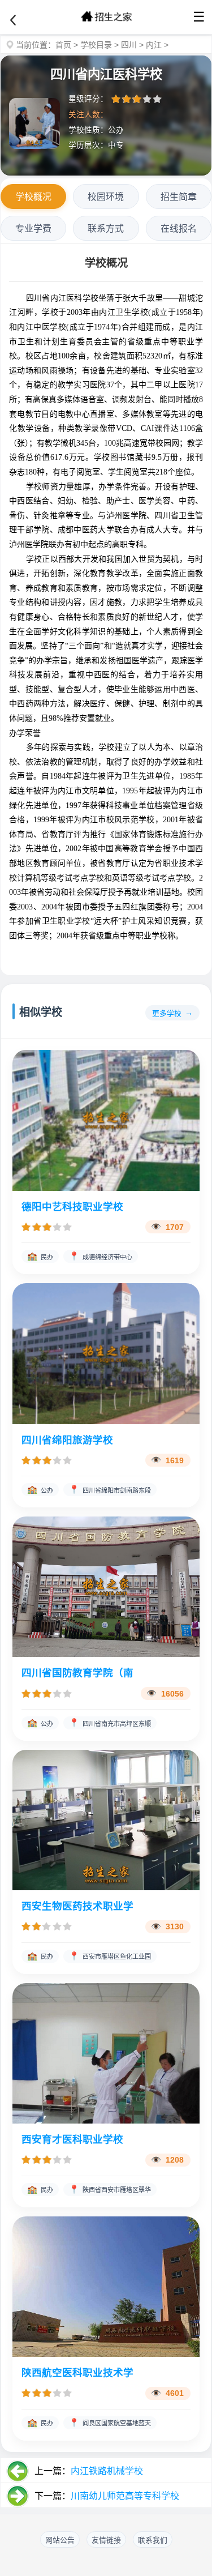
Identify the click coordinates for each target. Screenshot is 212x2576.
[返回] (13, 20)
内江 (154, 45)
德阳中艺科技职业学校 (72, 1207)
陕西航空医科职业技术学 (77, 2373)
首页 (63, 45)
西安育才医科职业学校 (72, 2139)
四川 (129, 45)
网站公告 (60, 2540)
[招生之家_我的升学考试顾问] (106, 17)
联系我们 (153, 2540)
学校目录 (96, 45)
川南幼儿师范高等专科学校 (125, 2496)
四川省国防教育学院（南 (77, 1673)
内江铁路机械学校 (107, 2471)
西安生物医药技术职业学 (77, 1906)
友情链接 (106, 2540)
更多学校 (167, 1013)
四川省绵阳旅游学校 (67, 1440)
